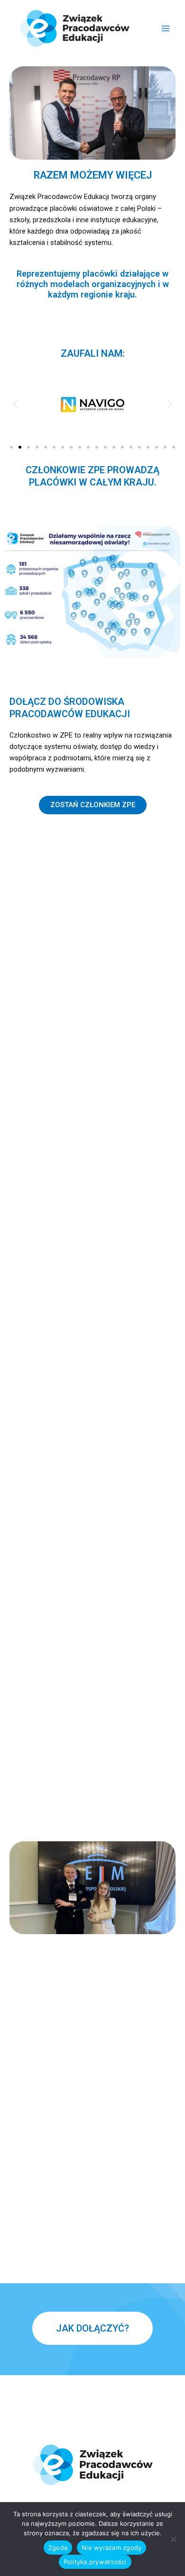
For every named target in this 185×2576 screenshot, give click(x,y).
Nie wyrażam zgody (111, 2548)
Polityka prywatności (95, 2562)
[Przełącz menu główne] (166, 28)
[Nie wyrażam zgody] (173, 2539)
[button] (15, 404)
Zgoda (58, 2548)
